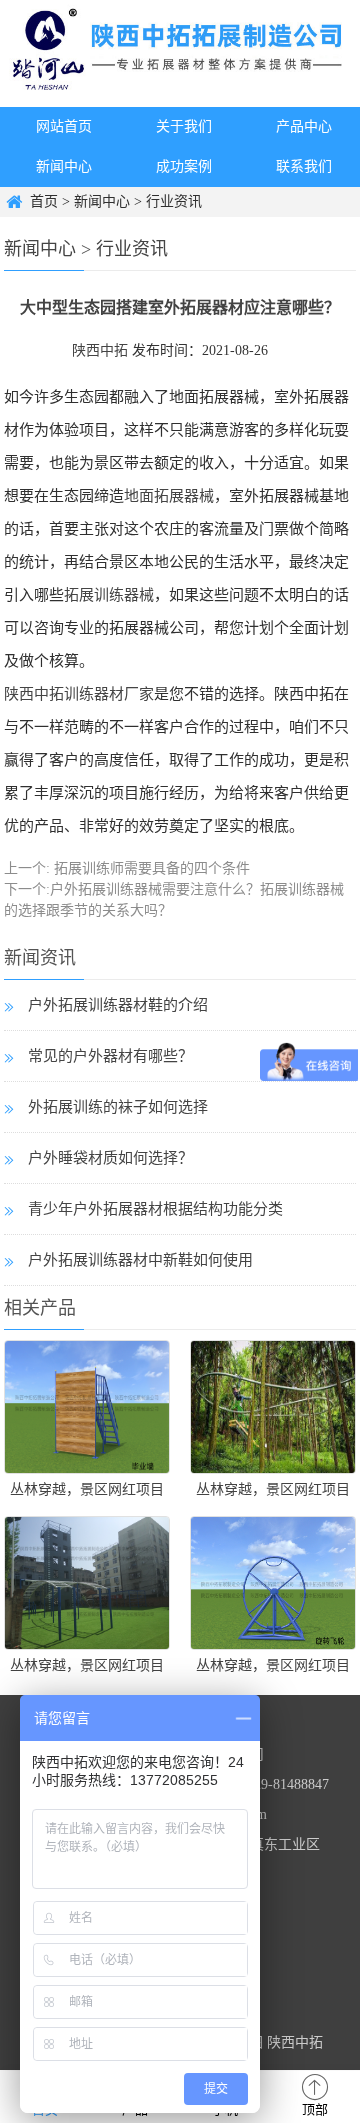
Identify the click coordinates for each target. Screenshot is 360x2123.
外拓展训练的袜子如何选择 (118, 1107)
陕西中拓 (100, 350)
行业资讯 (174, 201)
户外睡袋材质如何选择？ (110, 1158)
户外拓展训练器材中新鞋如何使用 (140, 1260)
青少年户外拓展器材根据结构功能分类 (155, 1209)
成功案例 (184, 166)
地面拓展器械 (169, 496)
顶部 (315, 2109)
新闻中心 (64, 166)
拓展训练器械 (109, 595)
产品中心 (304, 126)
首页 (44, 201)
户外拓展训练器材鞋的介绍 (118, 1005)
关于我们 (184, 126)
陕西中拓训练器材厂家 (79, 694)
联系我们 (304, 166)
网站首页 (64, 126)
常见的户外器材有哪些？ (110, 1056)
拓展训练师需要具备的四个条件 (150, 868)
